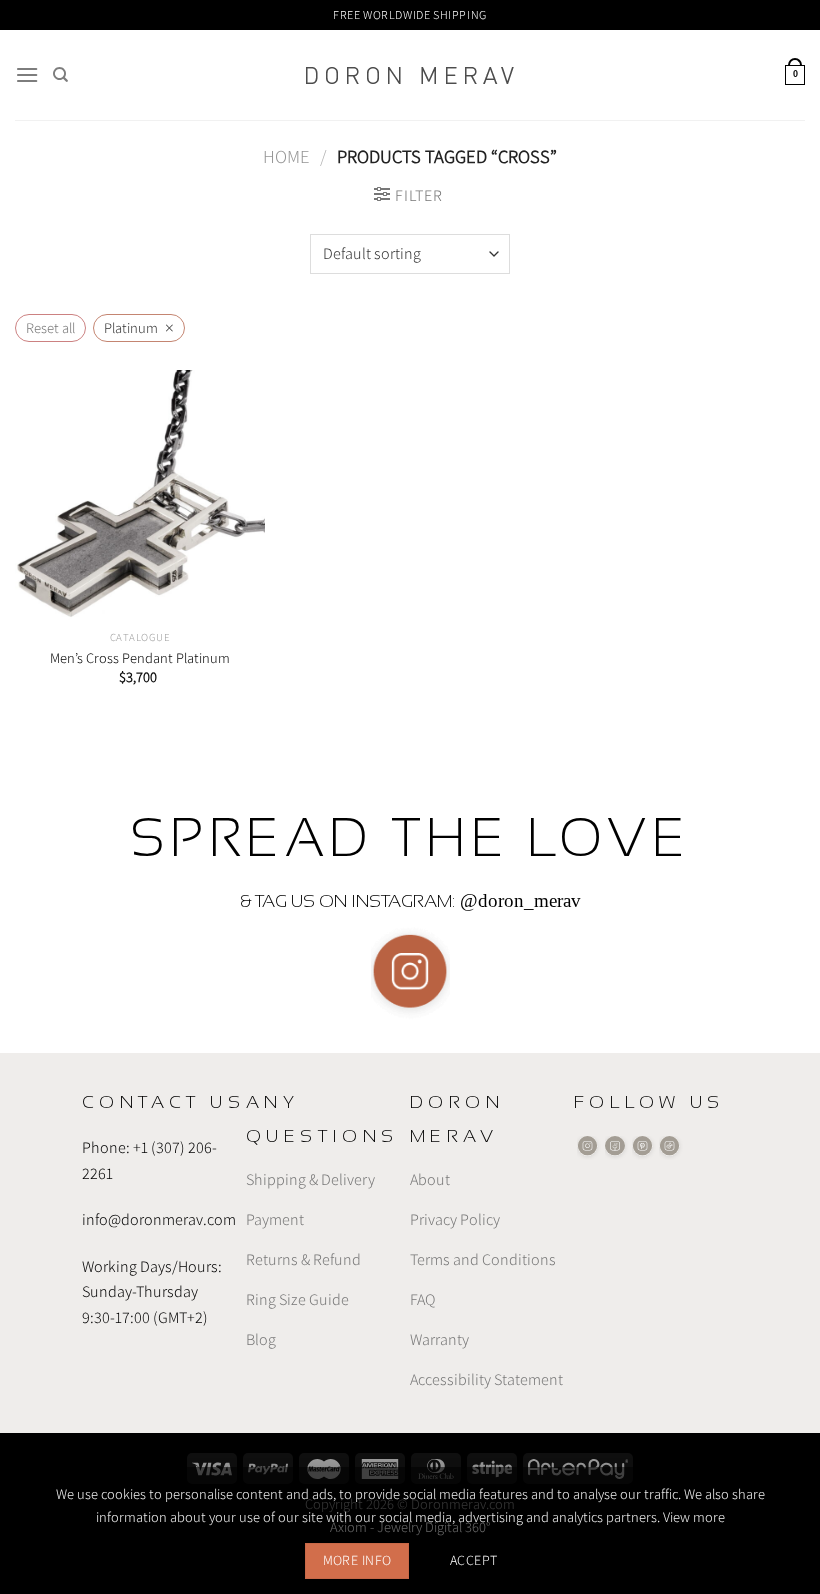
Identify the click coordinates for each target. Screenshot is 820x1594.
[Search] (60, 75)
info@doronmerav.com (159, 1219)
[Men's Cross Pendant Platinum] (140, 495)
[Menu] (27, 74)
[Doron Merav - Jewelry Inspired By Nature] (410, 75)
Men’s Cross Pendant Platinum (140, 658)
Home (286, 156)
